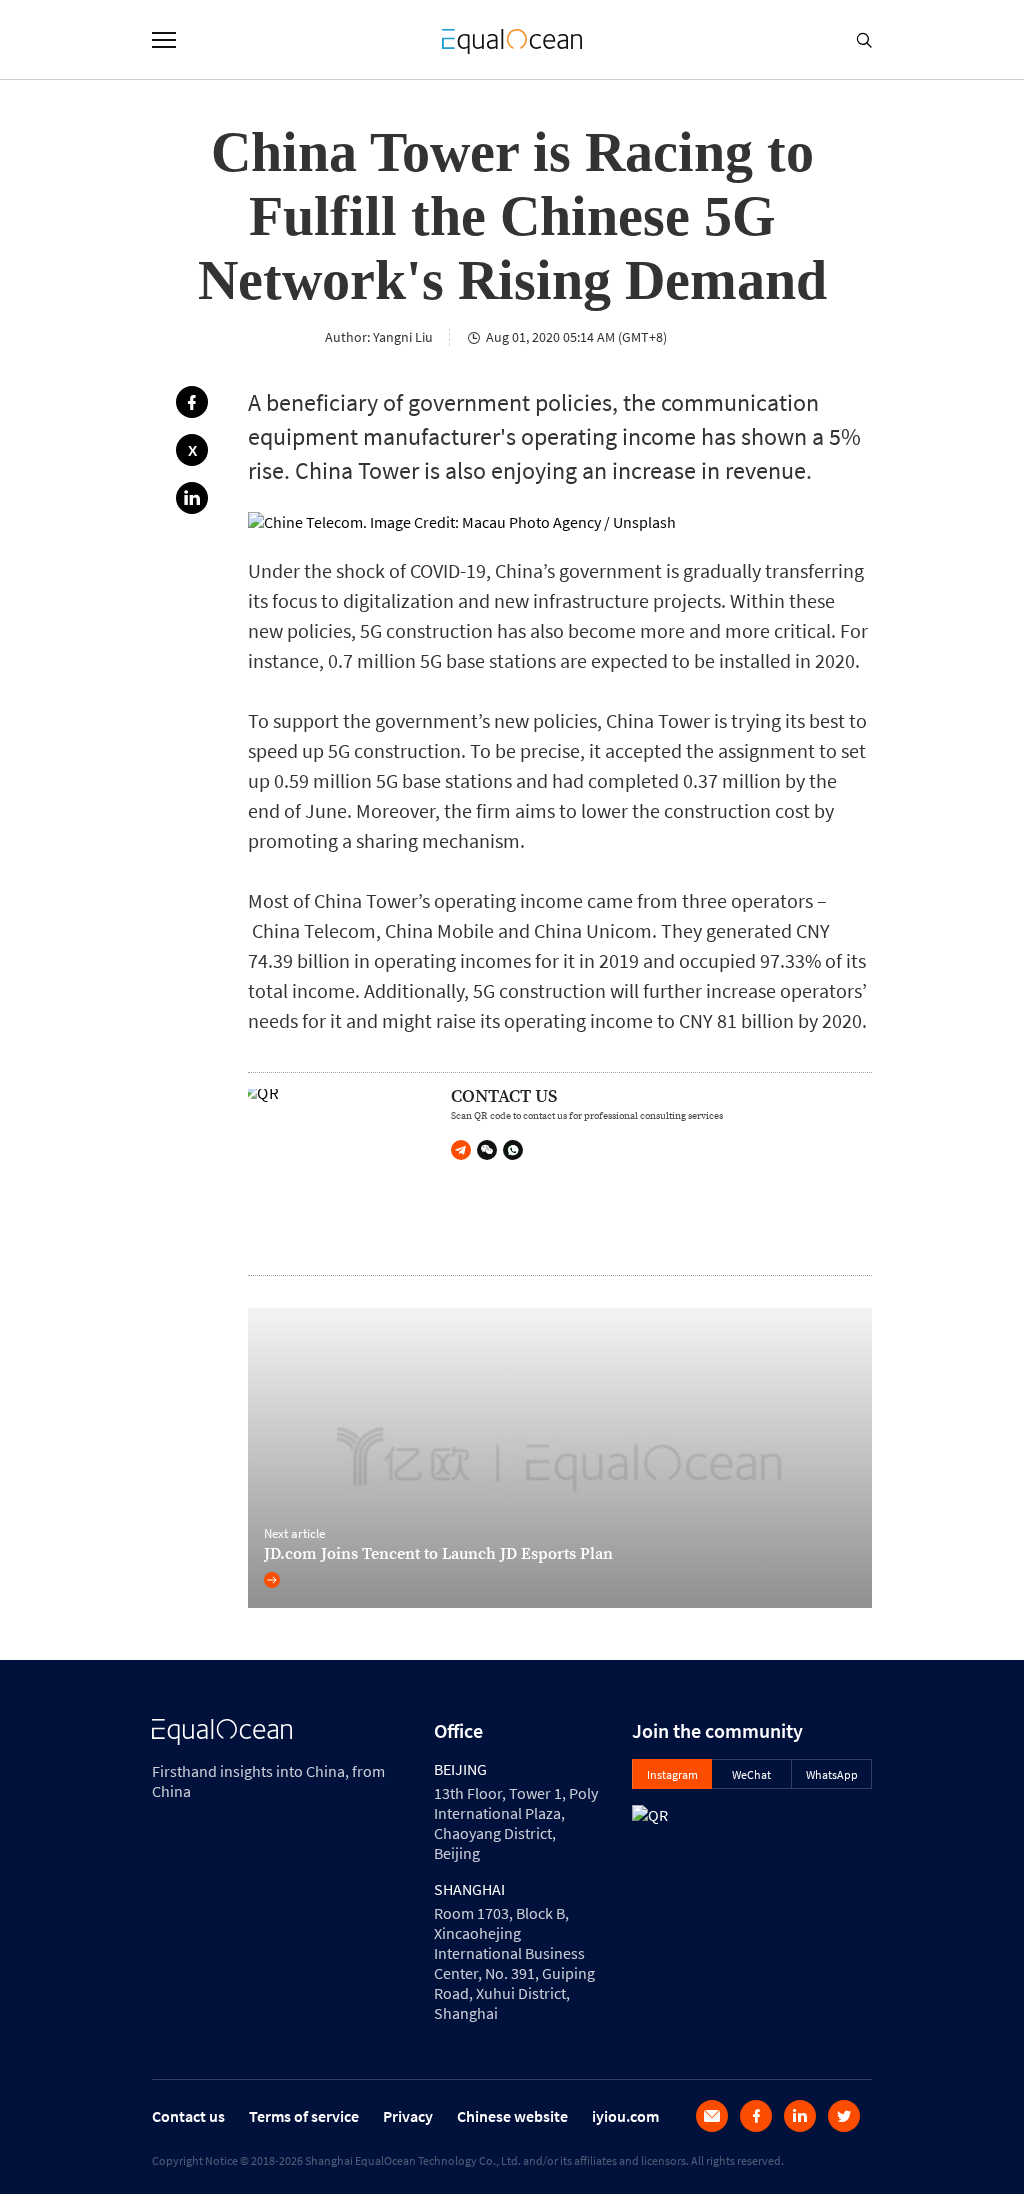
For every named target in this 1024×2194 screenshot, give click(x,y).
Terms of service (304, 2116)
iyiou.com (625, 2116)
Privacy (408, 2116)
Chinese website (512, 2116)
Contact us (188, 2116)
